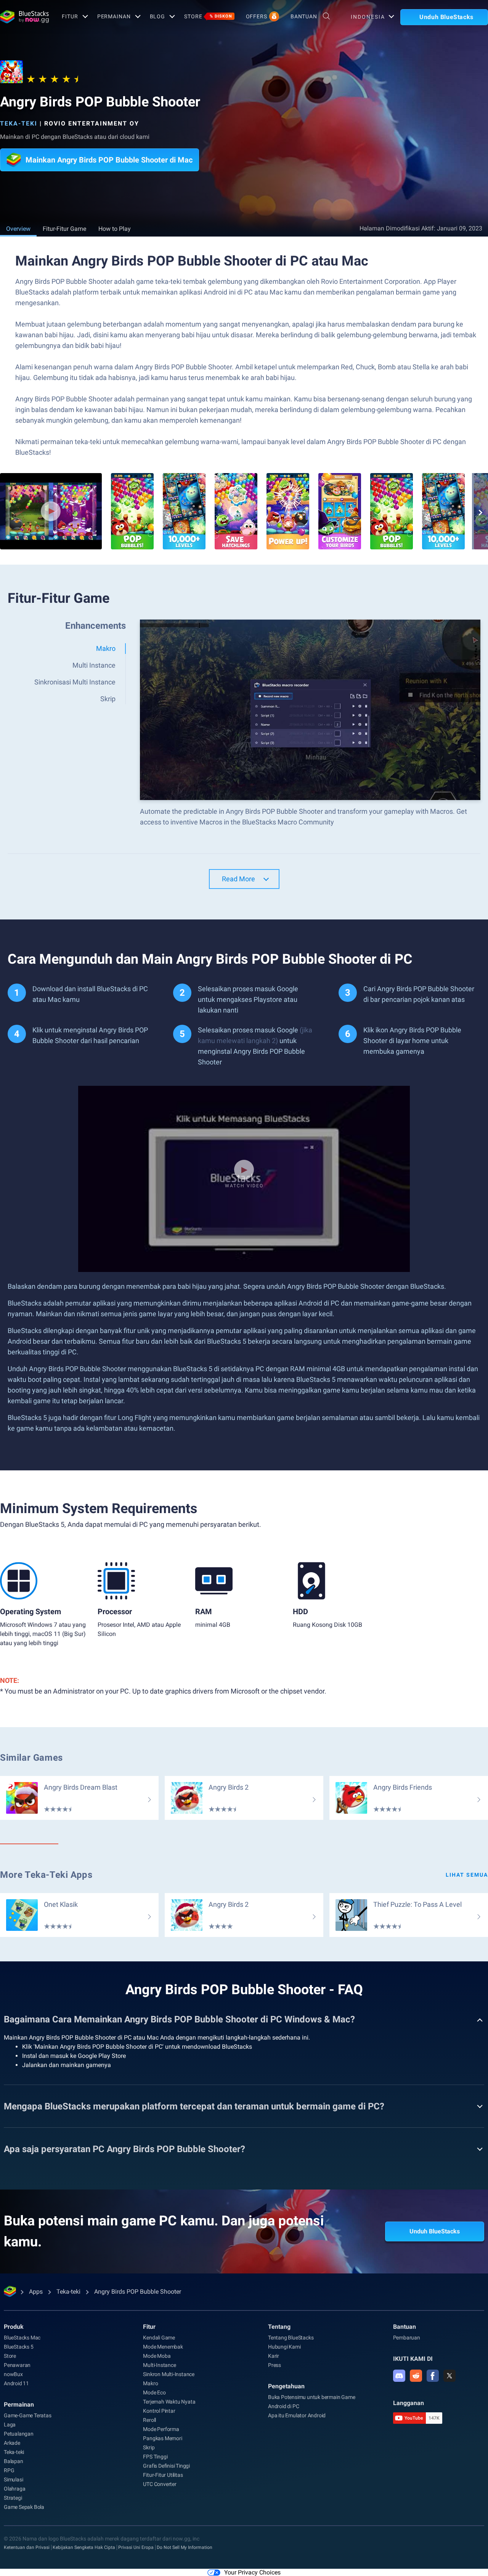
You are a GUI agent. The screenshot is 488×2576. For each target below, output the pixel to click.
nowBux (13, 2374)
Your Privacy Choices (252, 2572)
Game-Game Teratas (28, 2415)
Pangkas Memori (162, 2438)
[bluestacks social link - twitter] (449, 2376)
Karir (274, 2356)
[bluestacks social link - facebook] (433, 2376)
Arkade (12, 2443)
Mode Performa (161, 2429)
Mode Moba (157, 2356)
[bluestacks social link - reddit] (416, 2376)
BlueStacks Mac (22, 2338)
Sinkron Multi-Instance (169, 2374)
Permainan (114, 16)
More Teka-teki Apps (46, 1875)
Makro (150, 2383)
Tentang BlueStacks (291, 2338)
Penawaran (17, 2365)
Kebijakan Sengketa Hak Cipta (84, 2547)
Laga (10, 2425)
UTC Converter (160, 2484)
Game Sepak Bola (24, 2507)
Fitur (70, 16)
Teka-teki (19, 123)
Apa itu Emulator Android (297, 2415)
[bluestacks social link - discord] (399, 2376)
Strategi (13, 2498)
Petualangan (19, 2434)
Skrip (149, 2447)
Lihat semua (467, 1875)
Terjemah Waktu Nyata (169, 2402)
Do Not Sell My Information (185, 2547)
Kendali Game (159, 2338)
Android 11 (16, 2383)
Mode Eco (154, 2392)
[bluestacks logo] (23, 17)
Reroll (149, 2420)
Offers (257, 16)
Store (208, 16)
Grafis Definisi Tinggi (166, 2466)
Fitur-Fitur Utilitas (163, 2475)
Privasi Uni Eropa (136, 2547)
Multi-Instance (159, 2365)
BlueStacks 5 (19, 2347)
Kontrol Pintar (159, 2411)
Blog (158, 16)
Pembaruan (407, 2338)
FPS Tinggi (155, 2457)
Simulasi (13, 2479)
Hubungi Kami (284, 2347)
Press (274, 2365)
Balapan (14, 2461)
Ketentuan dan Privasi (27, 2547)
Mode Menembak (163, 2347)
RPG (9, 2470)
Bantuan (304, 16)
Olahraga (14, 2489)
